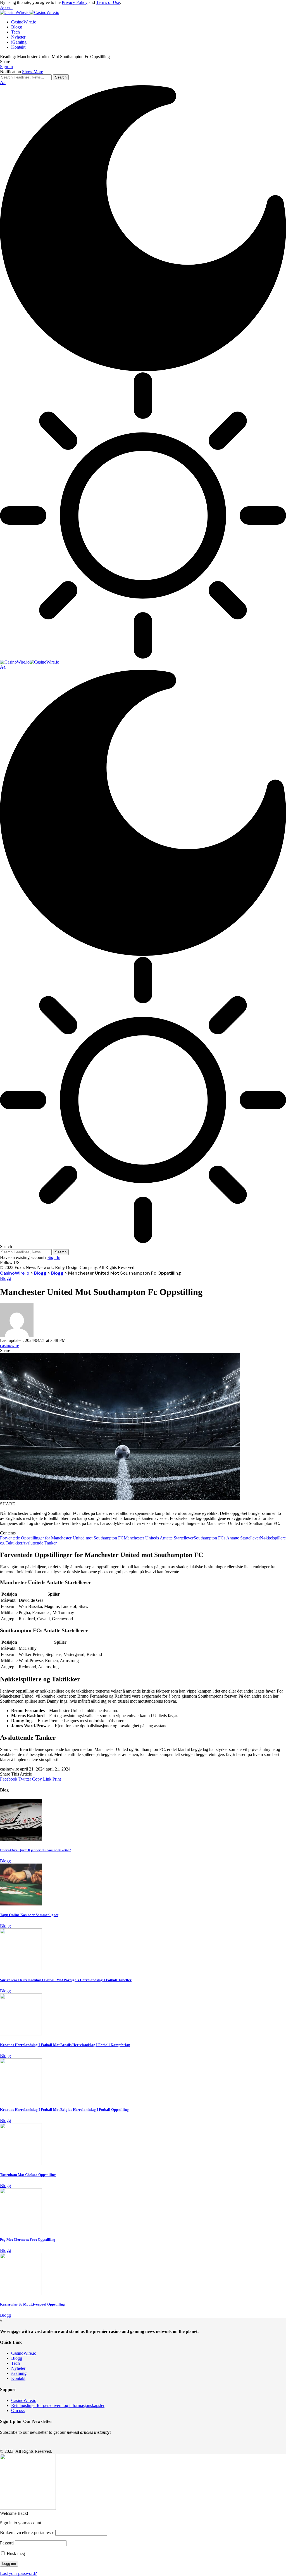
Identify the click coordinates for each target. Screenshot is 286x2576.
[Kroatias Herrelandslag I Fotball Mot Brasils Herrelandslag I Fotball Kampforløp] (21, 2034)
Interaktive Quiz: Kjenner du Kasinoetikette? (35, 1850)
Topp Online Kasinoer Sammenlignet (29, 1915)
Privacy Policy (75, 2)
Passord (7, 2543)
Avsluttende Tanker (40, 1543)
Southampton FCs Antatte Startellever (227, 1538)
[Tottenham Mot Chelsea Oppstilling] (21, 2163)
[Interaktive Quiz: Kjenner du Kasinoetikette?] (21, 1839)
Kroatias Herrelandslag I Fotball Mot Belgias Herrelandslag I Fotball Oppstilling (64, 2110)
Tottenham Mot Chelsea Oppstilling (28, 2175)
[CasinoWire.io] (30, 12)
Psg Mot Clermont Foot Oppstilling (28, 2239)
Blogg (5, 1278)
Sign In (54, 1257)
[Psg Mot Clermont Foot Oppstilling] (21, 2229)
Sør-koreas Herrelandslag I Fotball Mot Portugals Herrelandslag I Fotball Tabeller (66, 1980)
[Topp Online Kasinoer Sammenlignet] (21, 1904)
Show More (33, 72)
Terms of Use (108, 2)
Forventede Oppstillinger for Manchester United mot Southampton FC (62, 1538)
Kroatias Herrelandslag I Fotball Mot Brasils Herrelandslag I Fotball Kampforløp (65, 2045)
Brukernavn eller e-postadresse (27, 2533)
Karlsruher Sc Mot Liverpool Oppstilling (32, 2304)
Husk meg (15, 2554)
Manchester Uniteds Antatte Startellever (159, 1538)
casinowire (9, 1345)
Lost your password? (18, 2573)
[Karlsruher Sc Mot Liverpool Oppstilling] (21, 2293)
